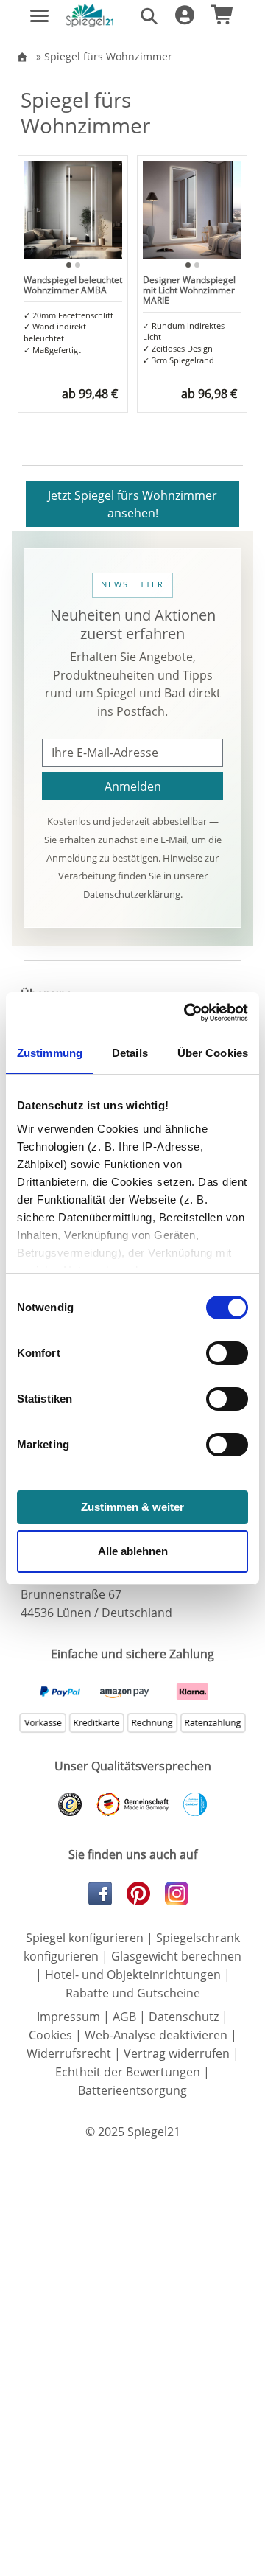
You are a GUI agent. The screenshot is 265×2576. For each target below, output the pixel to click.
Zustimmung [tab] (50, 1053)
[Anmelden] (180, 18)
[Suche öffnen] (144, 15)
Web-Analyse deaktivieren (156, 2035)
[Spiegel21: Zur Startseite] (89, 14)
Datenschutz (184, 2017)
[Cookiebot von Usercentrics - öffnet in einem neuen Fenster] (187, 1013)
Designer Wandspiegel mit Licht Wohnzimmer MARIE (189, 290)
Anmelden (133, 786)
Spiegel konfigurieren (85, 1938)
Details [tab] (130, 1053)
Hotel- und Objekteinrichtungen (133, 1975)
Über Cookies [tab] (213, 1053)
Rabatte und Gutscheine (133, 1993)
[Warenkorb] (218, 18)
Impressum (68, 2017)
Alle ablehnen (133, 1551)
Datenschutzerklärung (132, 894)
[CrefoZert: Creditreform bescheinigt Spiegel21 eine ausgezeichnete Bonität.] (189, 1804)
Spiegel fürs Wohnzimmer (108, 56)
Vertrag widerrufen (177, 2053)
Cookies (50, 2035)
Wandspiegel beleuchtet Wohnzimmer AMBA (73, 285)
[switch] (227, 1353)
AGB (124, 2017)
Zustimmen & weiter (132, 1507)
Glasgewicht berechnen (176, 1956)
